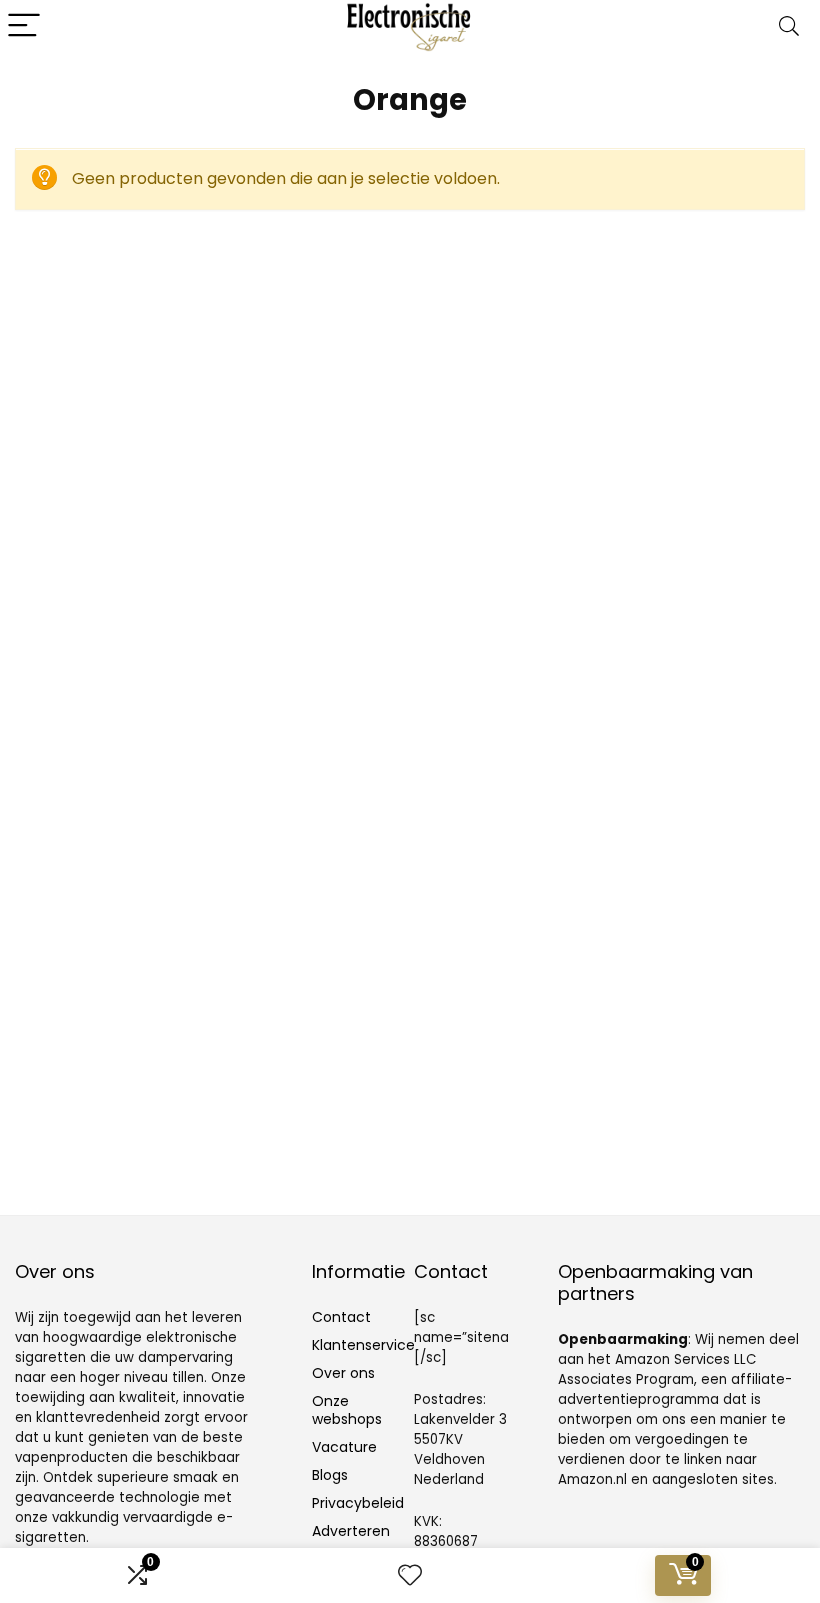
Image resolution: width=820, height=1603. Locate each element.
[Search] (789, 26)
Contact (341, 1317)
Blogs (330, 1475)
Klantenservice (363, 1345)
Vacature (344, 1447)
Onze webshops (347, 1410)
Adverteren (351, 1531)
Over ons (343, 1373)
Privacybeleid (358, 1503)
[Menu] (24, 26)
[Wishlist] (410, 1575)
